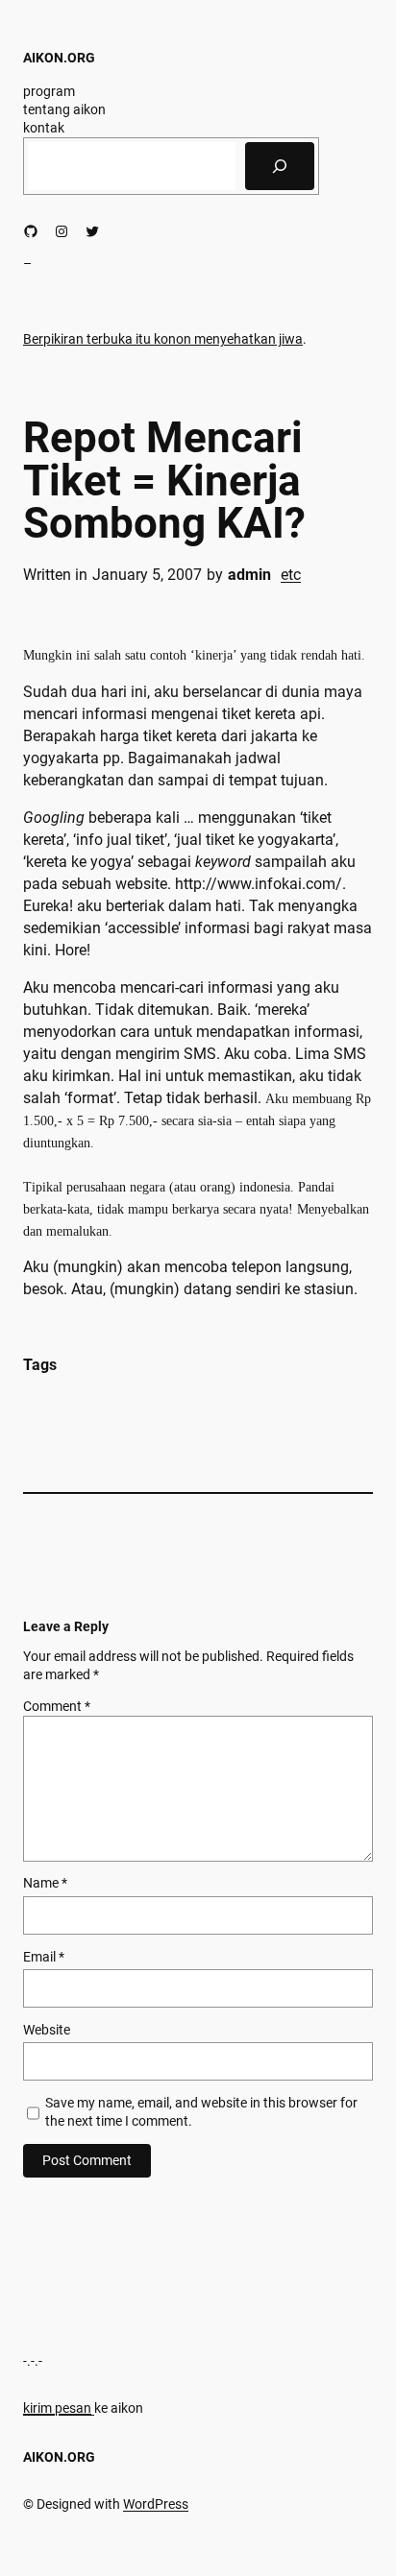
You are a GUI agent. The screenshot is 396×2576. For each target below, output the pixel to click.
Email (44, 1957)
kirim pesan (57, 2408)
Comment (57, 1706)
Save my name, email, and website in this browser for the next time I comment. (201, 2112)
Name (45, 1883)
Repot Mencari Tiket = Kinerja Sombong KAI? (164, 481)
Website (47, 2030)
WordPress (156, 2504)
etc (291, 575)
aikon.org (59, 58)
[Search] (280, 166)
